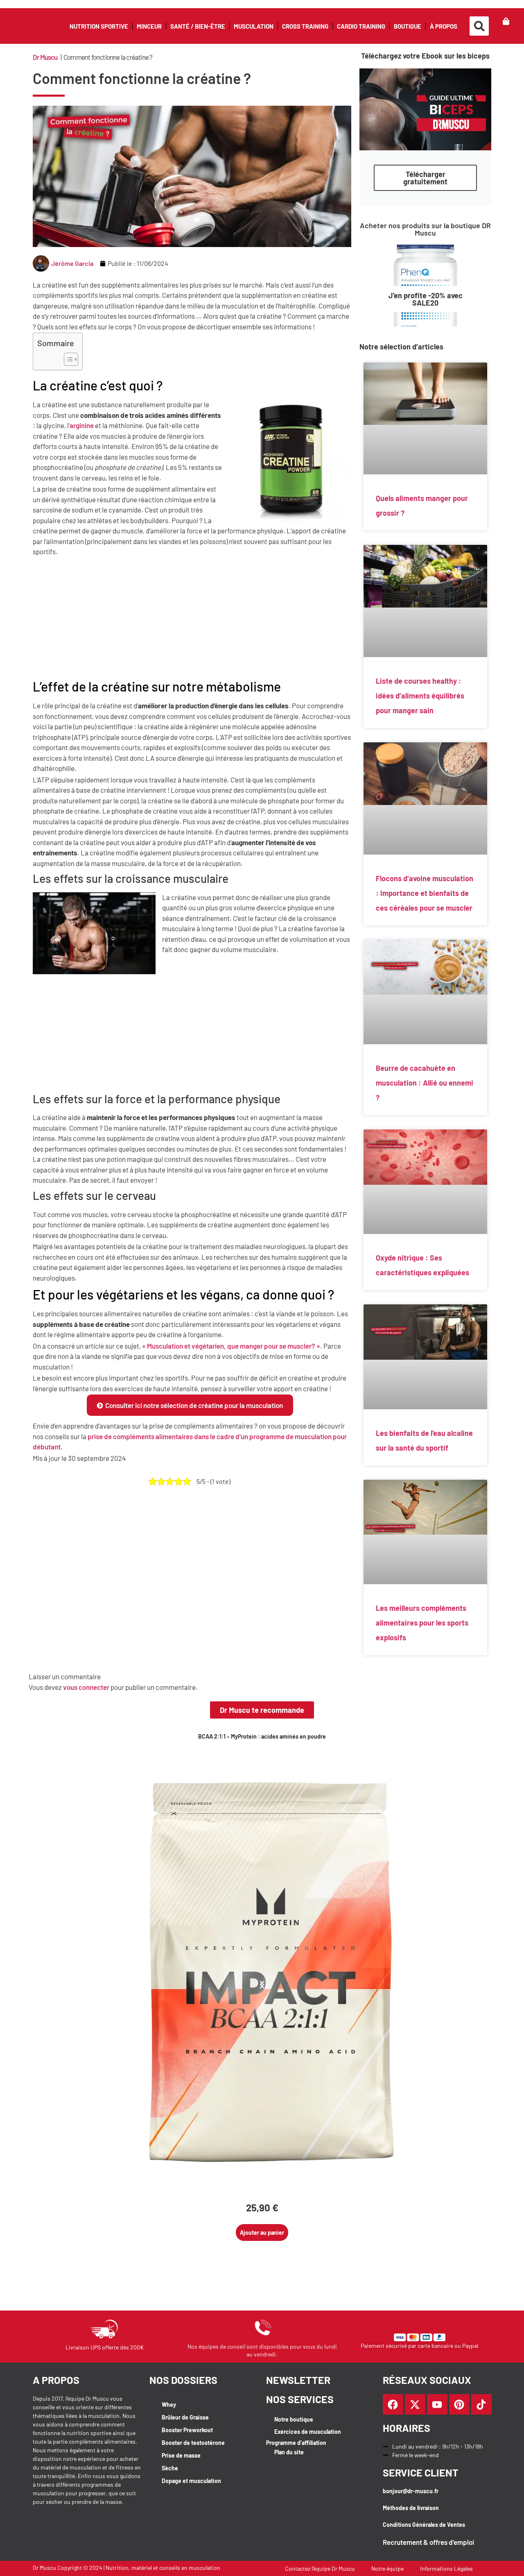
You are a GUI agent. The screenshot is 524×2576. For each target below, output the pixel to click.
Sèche (170, 2468)
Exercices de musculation (308, 2432)
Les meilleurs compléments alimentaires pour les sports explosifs (422, 1623)
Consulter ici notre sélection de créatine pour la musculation (194, 1405)
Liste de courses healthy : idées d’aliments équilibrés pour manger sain (420, 696)
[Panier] (506, 21)
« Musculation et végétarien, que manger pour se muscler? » (231, 1346)
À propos (444, 26)
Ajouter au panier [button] (262, 2232)
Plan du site (289, 2452)
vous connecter (86, 1687)
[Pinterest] (459, 2404)
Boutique (408, 26)
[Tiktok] (481, 2404)
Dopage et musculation (191, 2481)
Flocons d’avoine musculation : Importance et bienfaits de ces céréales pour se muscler (425, 893)
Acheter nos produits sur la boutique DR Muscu (425, 229)
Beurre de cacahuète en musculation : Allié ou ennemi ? (425, 1083)
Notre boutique (294, 2419)
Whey (169, 2405)
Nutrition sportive (99, 26)
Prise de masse (181, 2455)
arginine (82, 425)
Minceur (149, 26)
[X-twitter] (415, 2404)
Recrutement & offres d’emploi (428, 2542)
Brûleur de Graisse (185, 2417)
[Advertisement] (192, 618)
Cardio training (361, 26)
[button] (479, 26)
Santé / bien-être (198, 26)
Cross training (305, 26)
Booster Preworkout (187, 2430)
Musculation (254, 26)
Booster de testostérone (193, 2443)
